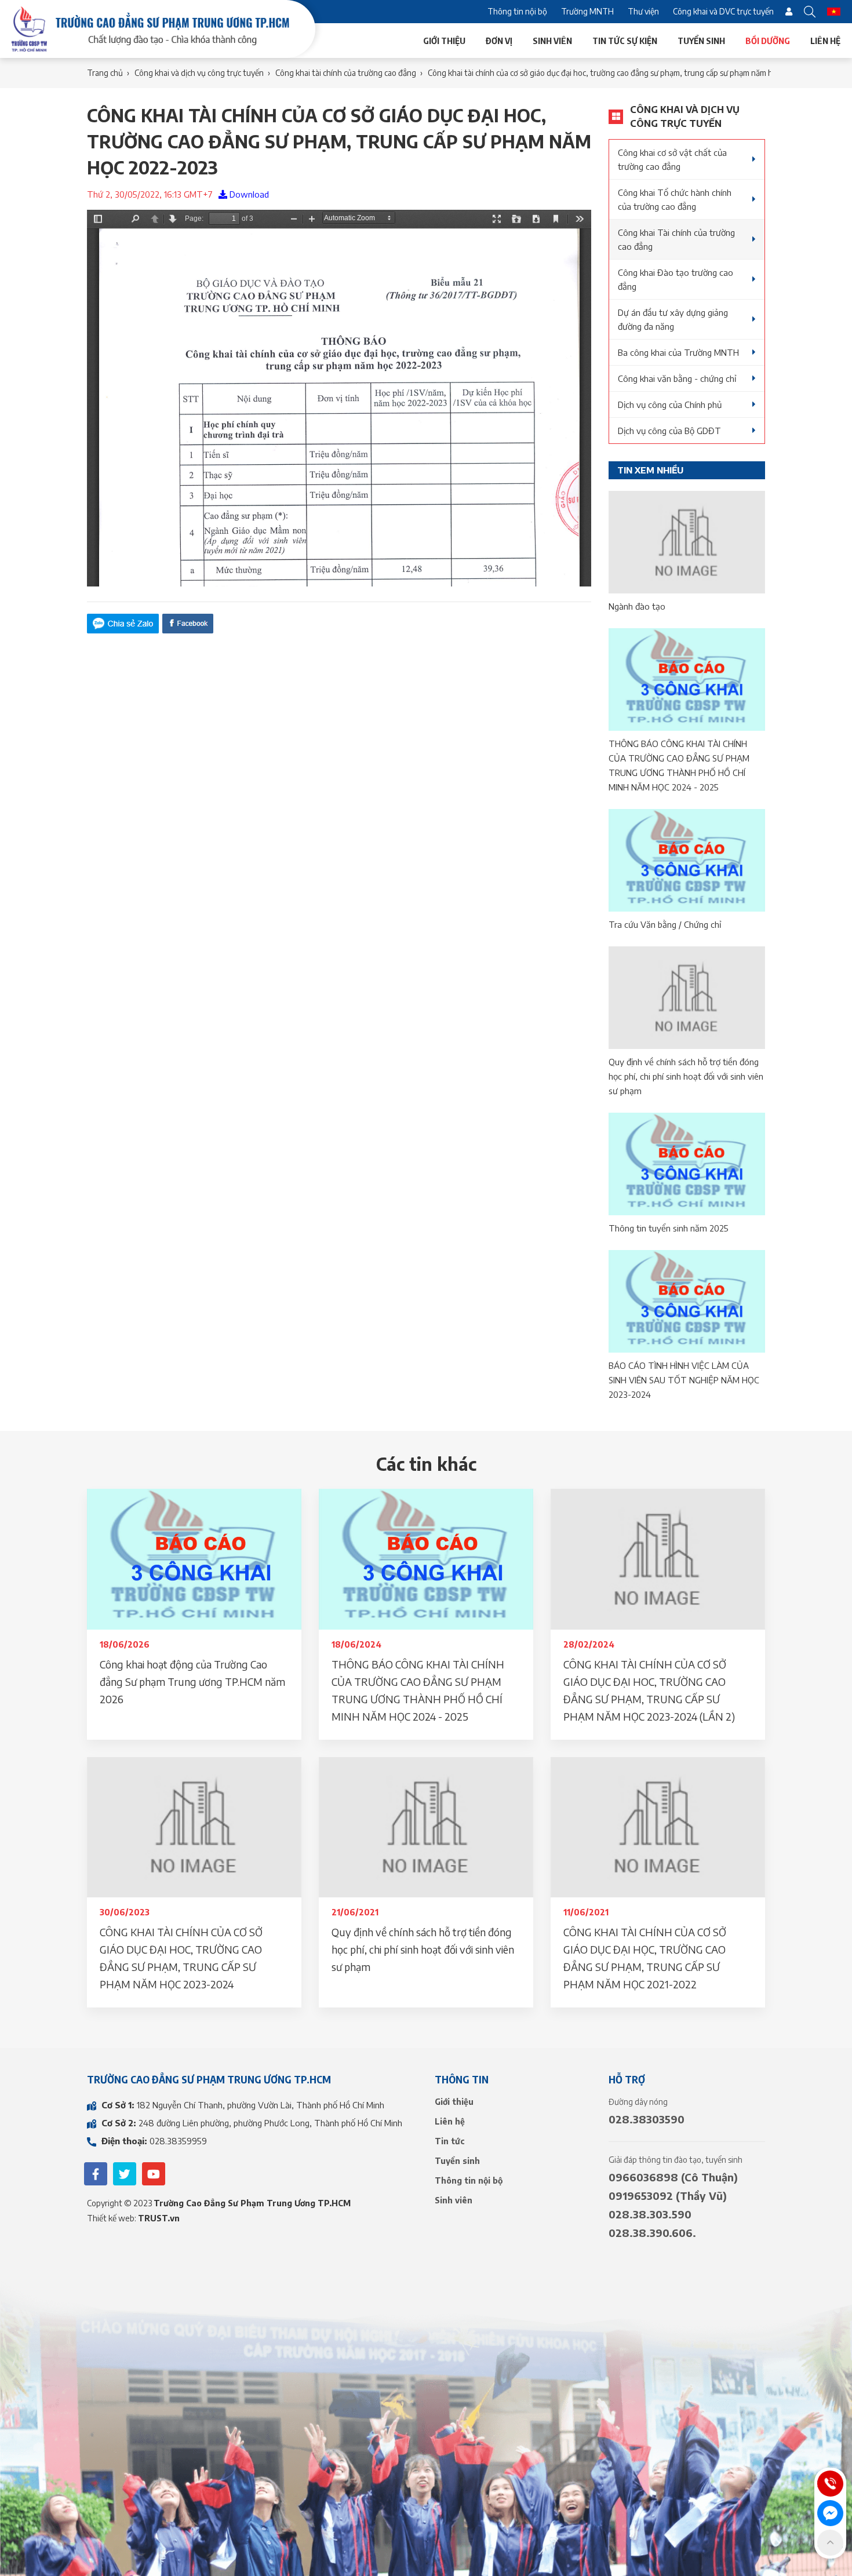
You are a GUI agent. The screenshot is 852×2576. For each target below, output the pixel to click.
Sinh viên (552, 41)
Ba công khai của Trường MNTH (678, 352)
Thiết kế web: (112, 2218)
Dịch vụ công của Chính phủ (670, 405)
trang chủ (105, 73)
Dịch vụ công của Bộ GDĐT (669, 431)
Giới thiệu (444, 41)
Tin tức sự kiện (625, 41)
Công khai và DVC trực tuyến (723, 11)
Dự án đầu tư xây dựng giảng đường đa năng (673, 319)
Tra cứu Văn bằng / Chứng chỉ (665, 924)
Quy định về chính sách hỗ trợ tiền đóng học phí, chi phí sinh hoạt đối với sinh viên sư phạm (686, 1076)
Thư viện (643, 11)
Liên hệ (825, 41)
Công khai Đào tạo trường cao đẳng (676, 279)
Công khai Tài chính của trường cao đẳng (676, 239)
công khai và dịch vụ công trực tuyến (199, 73)
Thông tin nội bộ (517, 11)
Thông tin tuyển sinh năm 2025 (669, 1228)
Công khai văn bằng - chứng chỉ (677, 378)
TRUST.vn (159, 2218)
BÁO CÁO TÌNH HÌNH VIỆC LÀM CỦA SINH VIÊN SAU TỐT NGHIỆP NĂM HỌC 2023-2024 (684, 1380)
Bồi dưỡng (768, 41)
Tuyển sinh (701, 41)
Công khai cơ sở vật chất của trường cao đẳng (672, 159)
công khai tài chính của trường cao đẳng (346, 73)
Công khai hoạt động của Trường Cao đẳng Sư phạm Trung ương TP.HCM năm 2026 (192, 1681)
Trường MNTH (587, 11)
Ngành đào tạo (637, 606)
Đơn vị (499, 41)
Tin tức (450, 2141)
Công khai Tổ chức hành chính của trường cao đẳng (675, 199)
